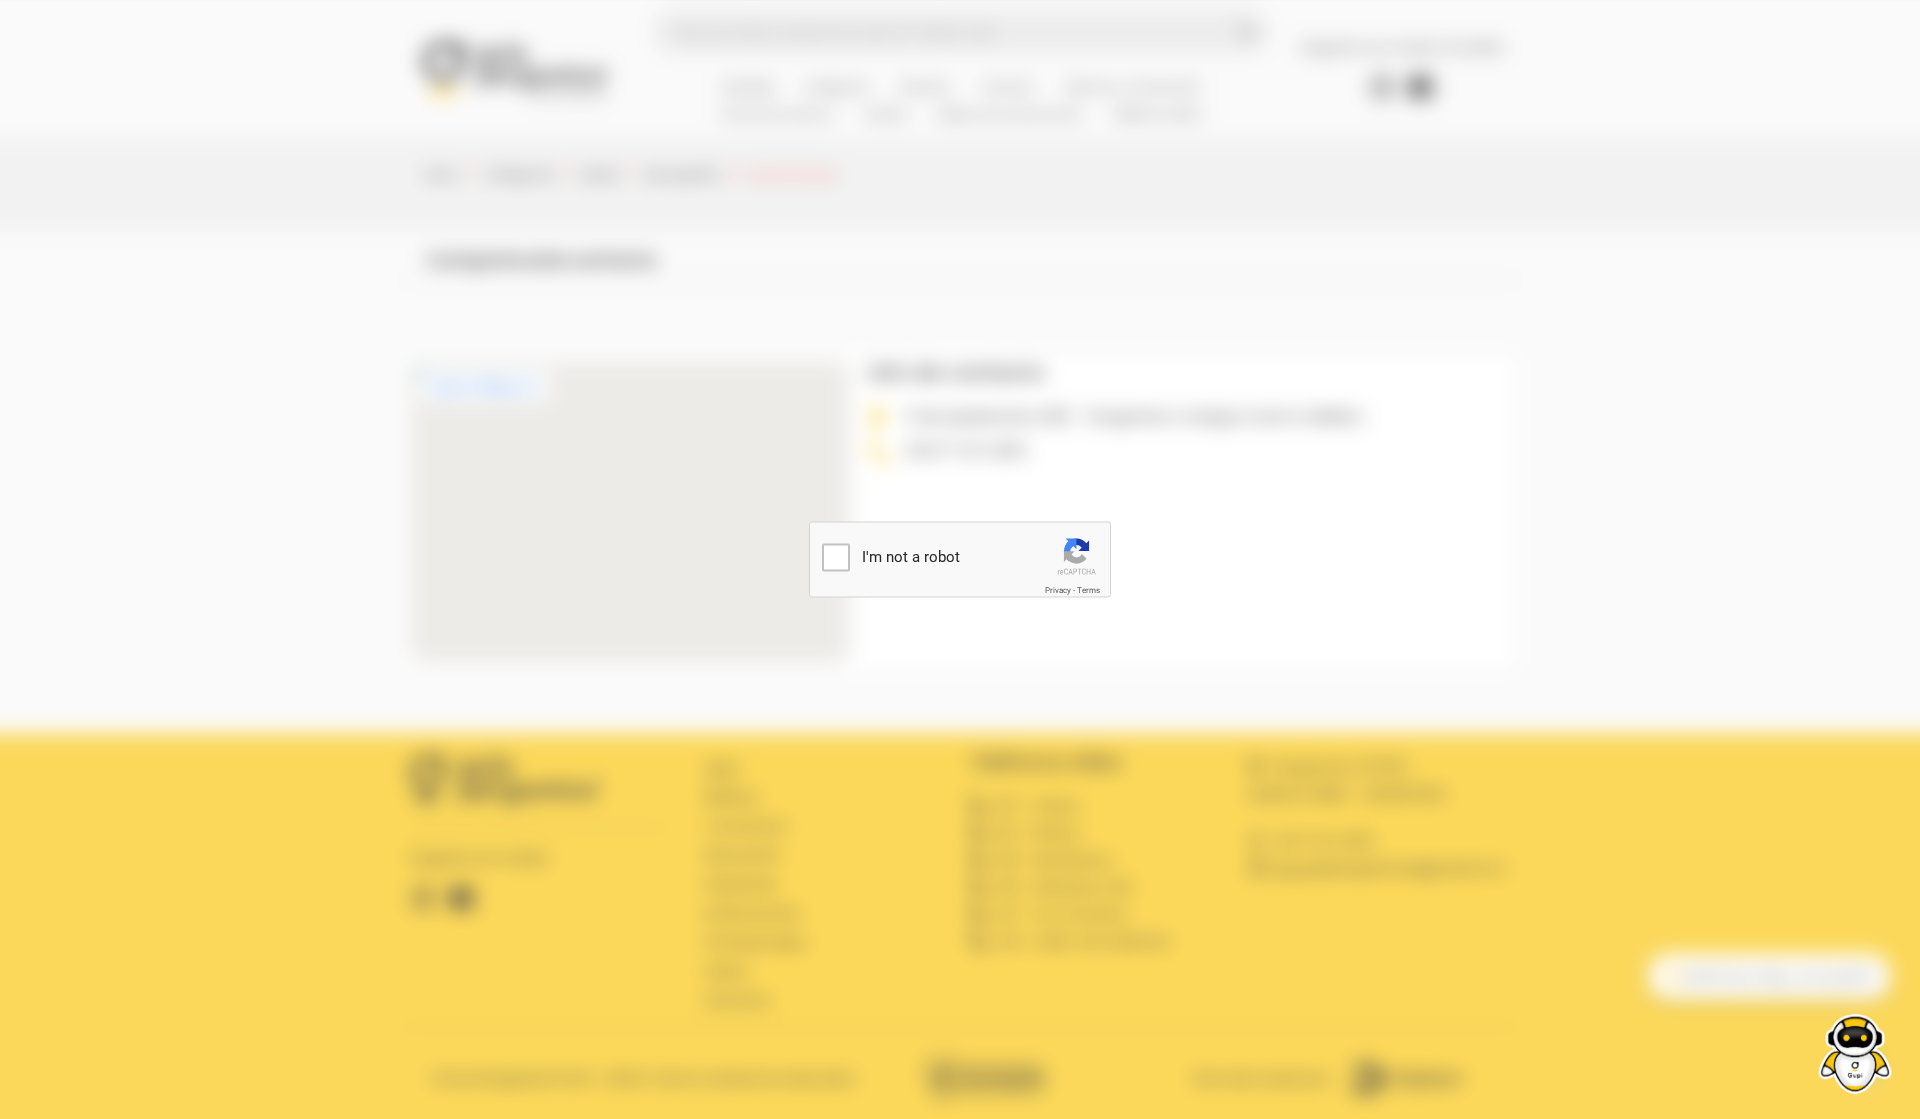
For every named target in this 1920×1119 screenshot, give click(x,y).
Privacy (1058, 590)
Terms (1088, 590)
